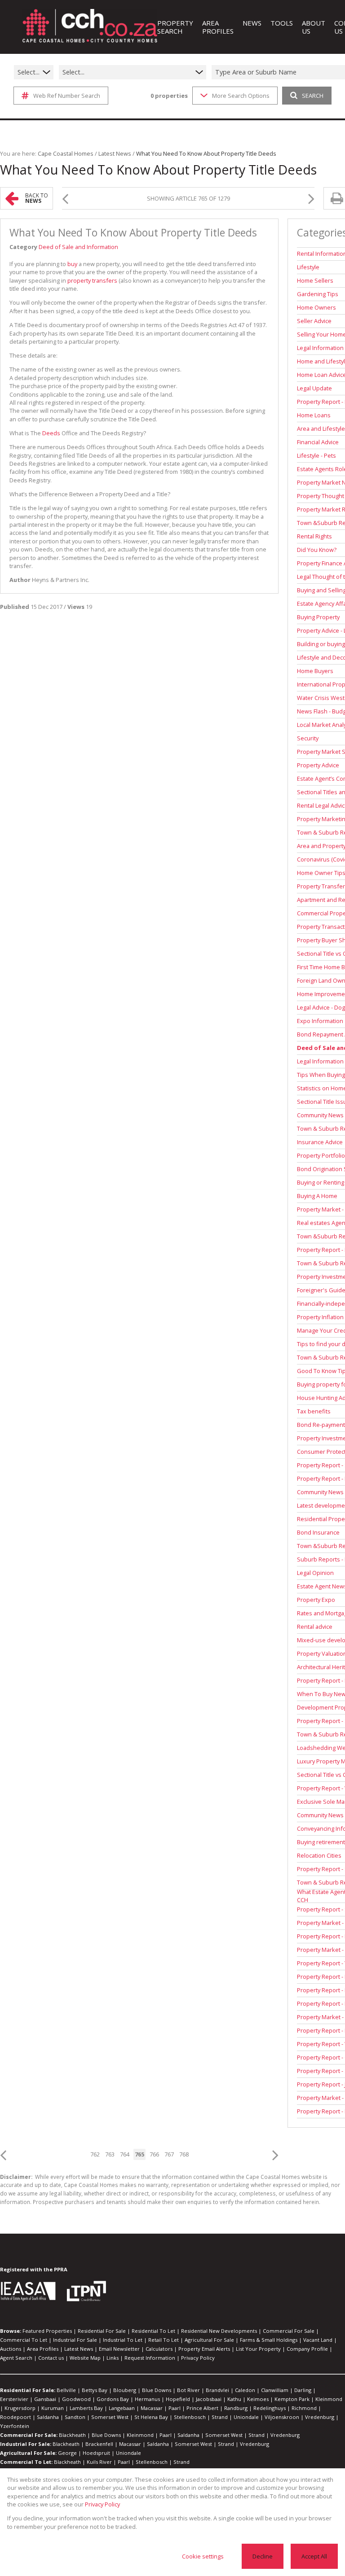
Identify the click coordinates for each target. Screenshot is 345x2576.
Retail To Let (164, 2340)
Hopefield (178, 2399)
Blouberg (125, 2390)
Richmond (304, 2408)
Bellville (66, 2390)
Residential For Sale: (28, 2390)
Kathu (234, 2399)
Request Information (150, 2358)
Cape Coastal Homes (66, 153)
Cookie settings (203, 2556)
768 (184, 2154)
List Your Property (258, 2349)
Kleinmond (329, 2399)
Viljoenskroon (282, 2417)
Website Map (85, 2358)
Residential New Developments (219, 2331)
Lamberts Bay (86, 2408)
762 (95, 2154)
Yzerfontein (15, 2426)
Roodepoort (15, 2417)
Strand (220, 2417)
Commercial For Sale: (29, 2435)
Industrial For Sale (75, 2340)
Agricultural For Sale (209, 2340)
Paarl (175, 2408)
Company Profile (307, 2349)
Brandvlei (217, 2390)
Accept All (314, 2556)
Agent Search (16, 2358)
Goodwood (76, 2399)
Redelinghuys (270, 2408)
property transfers (92, 280)
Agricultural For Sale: (28, 2453)
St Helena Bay (151, 2417)
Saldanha (48, 2417)
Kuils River (99, 2462)
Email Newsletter (119, 2349)
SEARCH (313, 96)
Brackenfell (99, 2444)
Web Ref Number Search (67, 96)
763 (110, 2154)
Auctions (11, 2349)
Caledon (245, 2390)
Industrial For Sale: (26, 2444)
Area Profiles (43, 2349)
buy (72, 264)
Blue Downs (157, 2390)
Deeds (51, 433)
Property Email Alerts (204, 2349)
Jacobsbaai (209, 2399)
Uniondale (246, 2417)
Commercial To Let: (26, 2462)
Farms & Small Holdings (269, 2340)
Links (113, 2358)
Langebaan (122, 2408)
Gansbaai (45, 2399)
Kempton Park (292, 2399)
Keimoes (258, 2399)
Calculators (159, 2349)
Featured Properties (47, 2331)
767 (169, 2154)
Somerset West (110, 2417)
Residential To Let (153, 2331)
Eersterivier (14, 2399)
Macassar (152, 2408)
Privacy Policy (198, 2358)
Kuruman (53, 2408)
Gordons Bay (113, 2399)
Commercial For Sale (289, 2331)
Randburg (236, 2408)
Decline (263, 2556)
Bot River (188, 2390)
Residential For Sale (102, 2331)
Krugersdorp (20, 2408)
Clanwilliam (275, 2390)
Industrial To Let (123, 2340)
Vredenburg (320, 2417)
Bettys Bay (95, 2390)
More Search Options (241, 96)
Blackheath (72, 2435)
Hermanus (147, 2399)
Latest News (115, 153)
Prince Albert (202, 2408)
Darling (303, 2390)
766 (154, 2154)
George (67, 2453)
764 (125, 2154)
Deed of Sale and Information (78, 247)
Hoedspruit (96, 2453)
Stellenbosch (190, 2417)
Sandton (75, 2417)
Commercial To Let (24, 2340)
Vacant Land (318, 2340)
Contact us (51, 2358)
